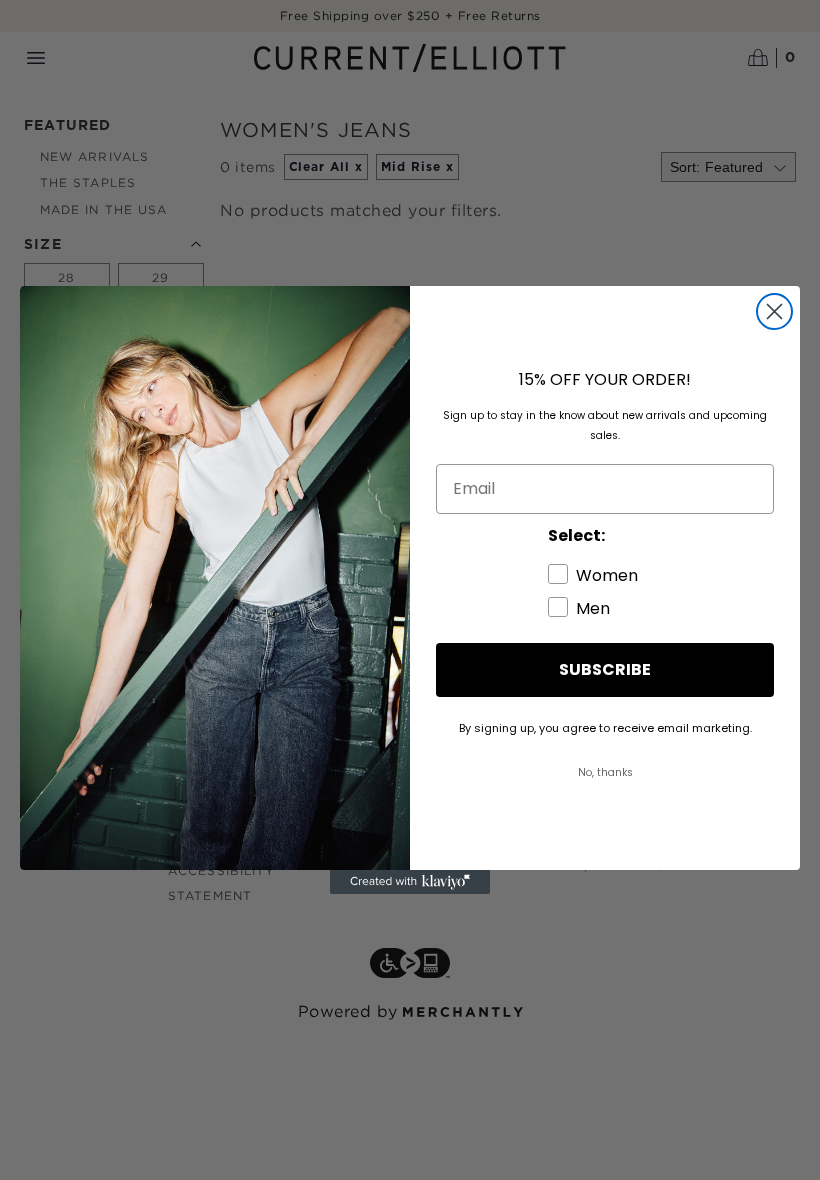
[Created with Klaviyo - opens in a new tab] (410, 882)
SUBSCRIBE (605, 669)
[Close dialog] (774, 311)
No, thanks (605, 772)
